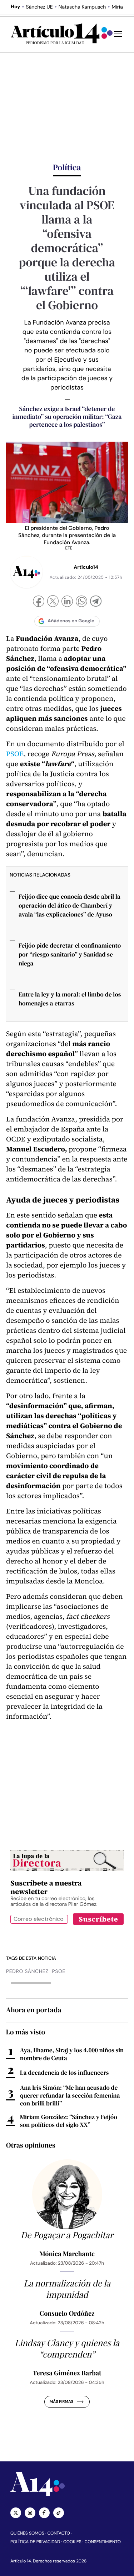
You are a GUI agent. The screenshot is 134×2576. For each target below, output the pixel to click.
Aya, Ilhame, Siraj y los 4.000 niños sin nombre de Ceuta (72, 2054)
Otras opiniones (31, 2145)
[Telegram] (96, 602)
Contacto (58, 2533)
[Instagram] (30, 2513)
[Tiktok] (59, 2513)
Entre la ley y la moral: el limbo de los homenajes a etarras (70, 999)
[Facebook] (39, 602)
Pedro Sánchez (27, 1972)
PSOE (15, 754)
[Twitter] (16, 2513)
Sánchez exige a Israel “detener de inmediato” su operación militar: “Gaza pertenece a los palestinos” (67, 417)
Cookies (72, 2542)
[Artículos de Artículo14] (26, 572)
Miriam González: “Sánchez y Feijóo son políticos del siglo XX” (69, 2121)
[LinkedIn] (67, 602)
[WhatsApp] (81, 602)
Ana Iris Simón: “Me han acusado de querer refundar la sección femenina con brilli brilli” (70, 2095)
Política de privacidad (35, 2542)
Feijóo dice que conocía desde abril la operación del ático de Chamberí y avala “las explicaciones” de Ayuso (70, 905)
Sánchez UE (39, 7)
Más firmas (61, 2402)
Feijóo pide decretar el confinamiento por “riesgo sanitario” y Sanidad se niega (70, 954)
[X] (53, 602)
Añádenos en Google (71, 621)
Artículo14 (86, 567)
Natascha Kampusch (82, 7)
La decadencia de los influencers (64, 2073)
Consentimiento (103, 2542)
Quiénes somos (27, 2533)
